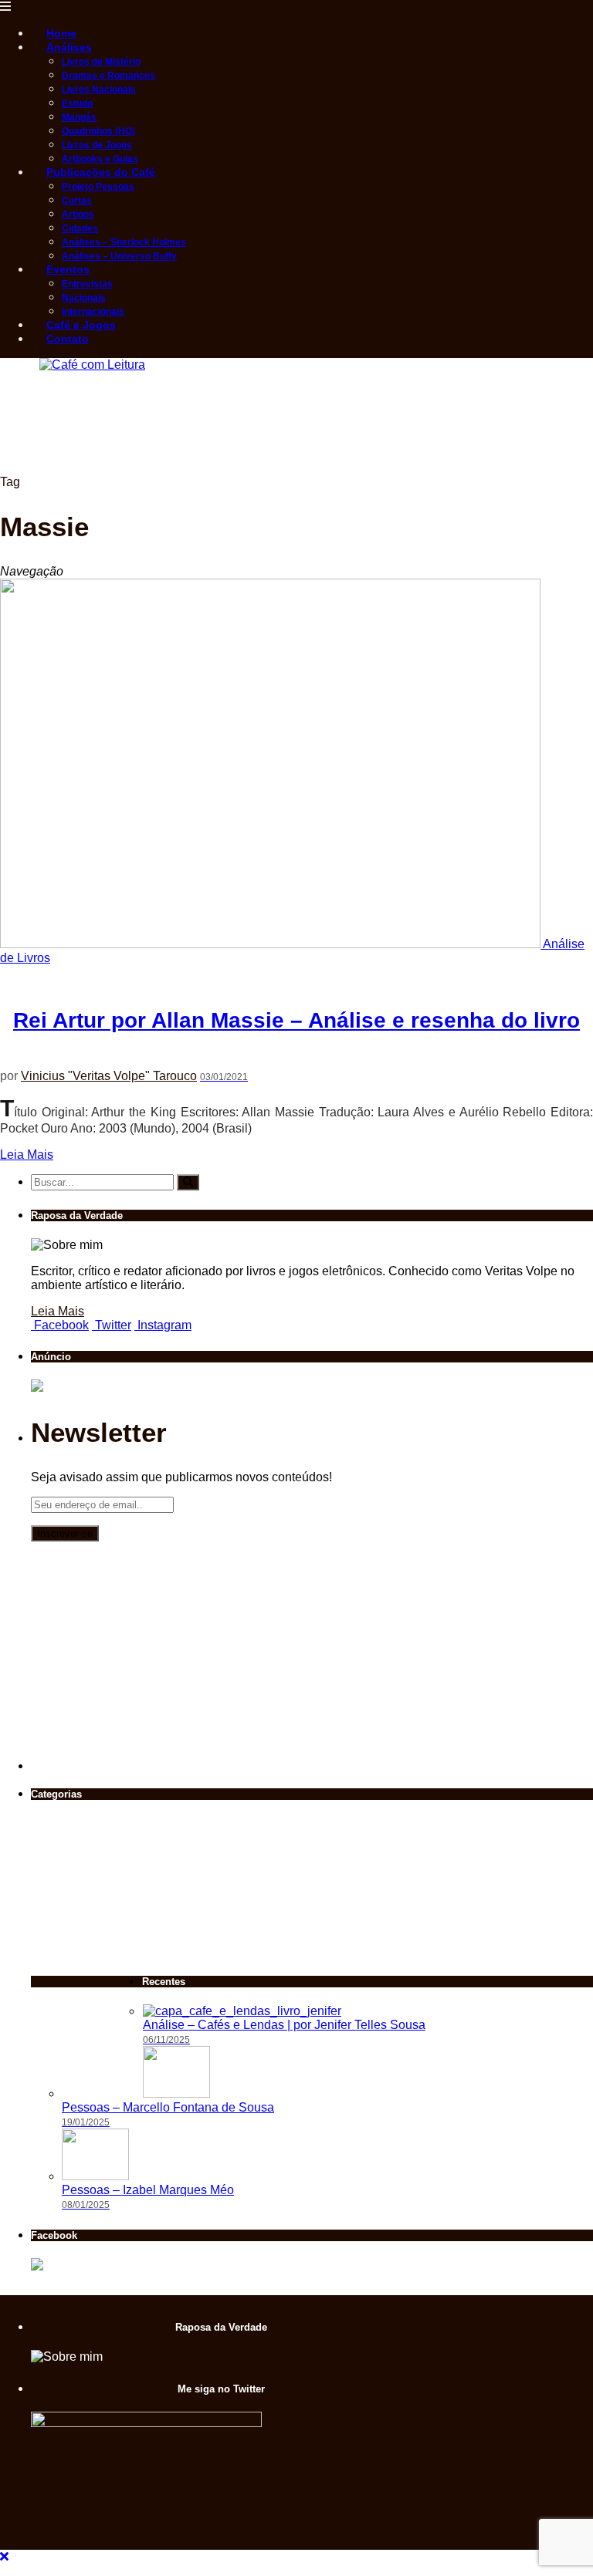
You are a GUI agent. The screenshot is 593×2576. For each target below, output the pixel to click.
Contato (68, 339)
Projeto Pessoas (98, 187)
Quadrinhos (173, 1784)
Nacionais (84, 298)
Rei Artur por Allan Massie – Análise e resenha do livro (296, 1020)
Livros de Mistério (101, 62)
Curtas (77, 201)
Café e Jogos (81, 325)
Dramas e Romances (108, 76)
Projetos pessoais (57, 1897)
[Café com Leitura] (83, 365)
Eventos (68, 269)
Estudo (77, 103)
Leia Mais (27, 1155)
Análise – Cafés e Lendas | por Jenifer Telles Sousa (284, 2025)
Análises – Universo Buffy (119, 256)
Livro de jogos (56, 1840)
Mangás (79, 117)
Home (61, 33)
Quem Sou (115, 1833)
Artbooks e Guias (100, 159)
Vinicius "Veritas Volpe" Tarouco (109, 1076)
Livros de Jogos (97, 145)
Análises (69, 47)
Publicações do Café (101, 172)
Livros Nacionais (99, 89)
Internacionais (93, 312)
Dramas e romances (114, 1792)
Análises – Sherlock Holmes (124, 242)
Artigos (78, 214)
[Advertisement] (281, 437)
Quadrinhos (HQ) (98, 131)
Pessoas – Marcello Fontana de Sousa (168, 2107)
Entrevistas (87, 284)
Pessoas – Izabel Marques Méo (148, 2190)
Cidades (80, 228)
